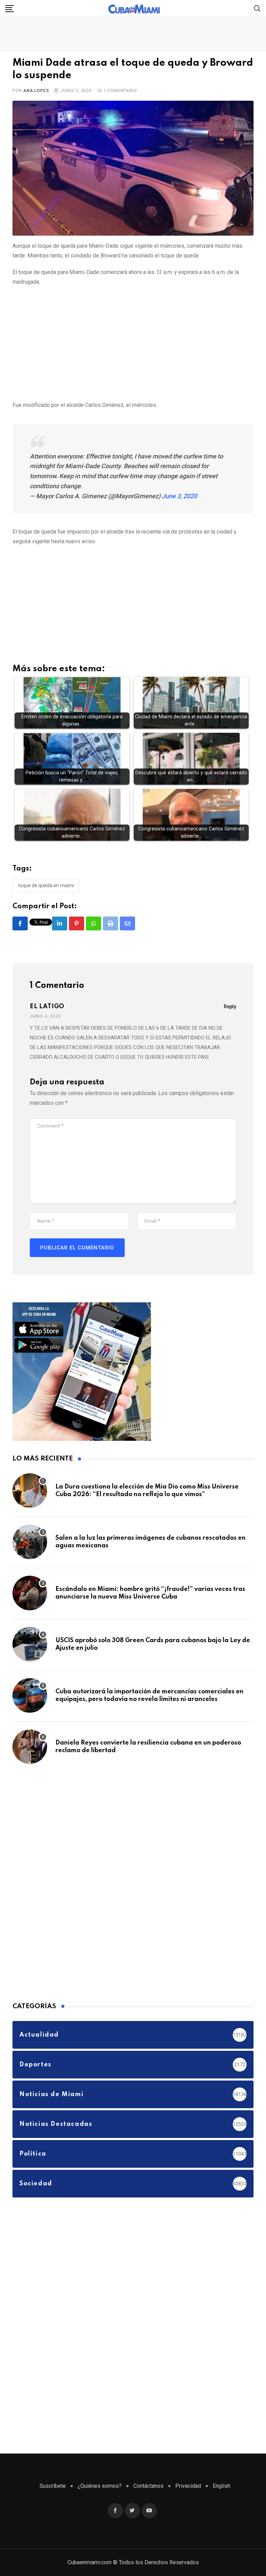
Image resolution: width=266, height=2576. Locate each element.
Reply (230, 1007)
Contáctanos (148, 2486)
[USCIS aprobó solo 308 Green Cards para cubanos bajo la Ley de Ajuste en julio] (30, 1644)
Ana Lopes (36, 91)
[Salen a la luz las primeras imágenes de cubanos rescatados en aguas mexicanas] (30, 1542)
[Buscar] (257, 8)
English (221, 2486)
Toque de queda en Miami (46, 885)
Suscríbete (53, 2486)
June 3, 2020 (179, 496)
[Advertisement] (133, 342)
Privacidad (188, 2486)
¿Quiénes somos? (100, 2486)
